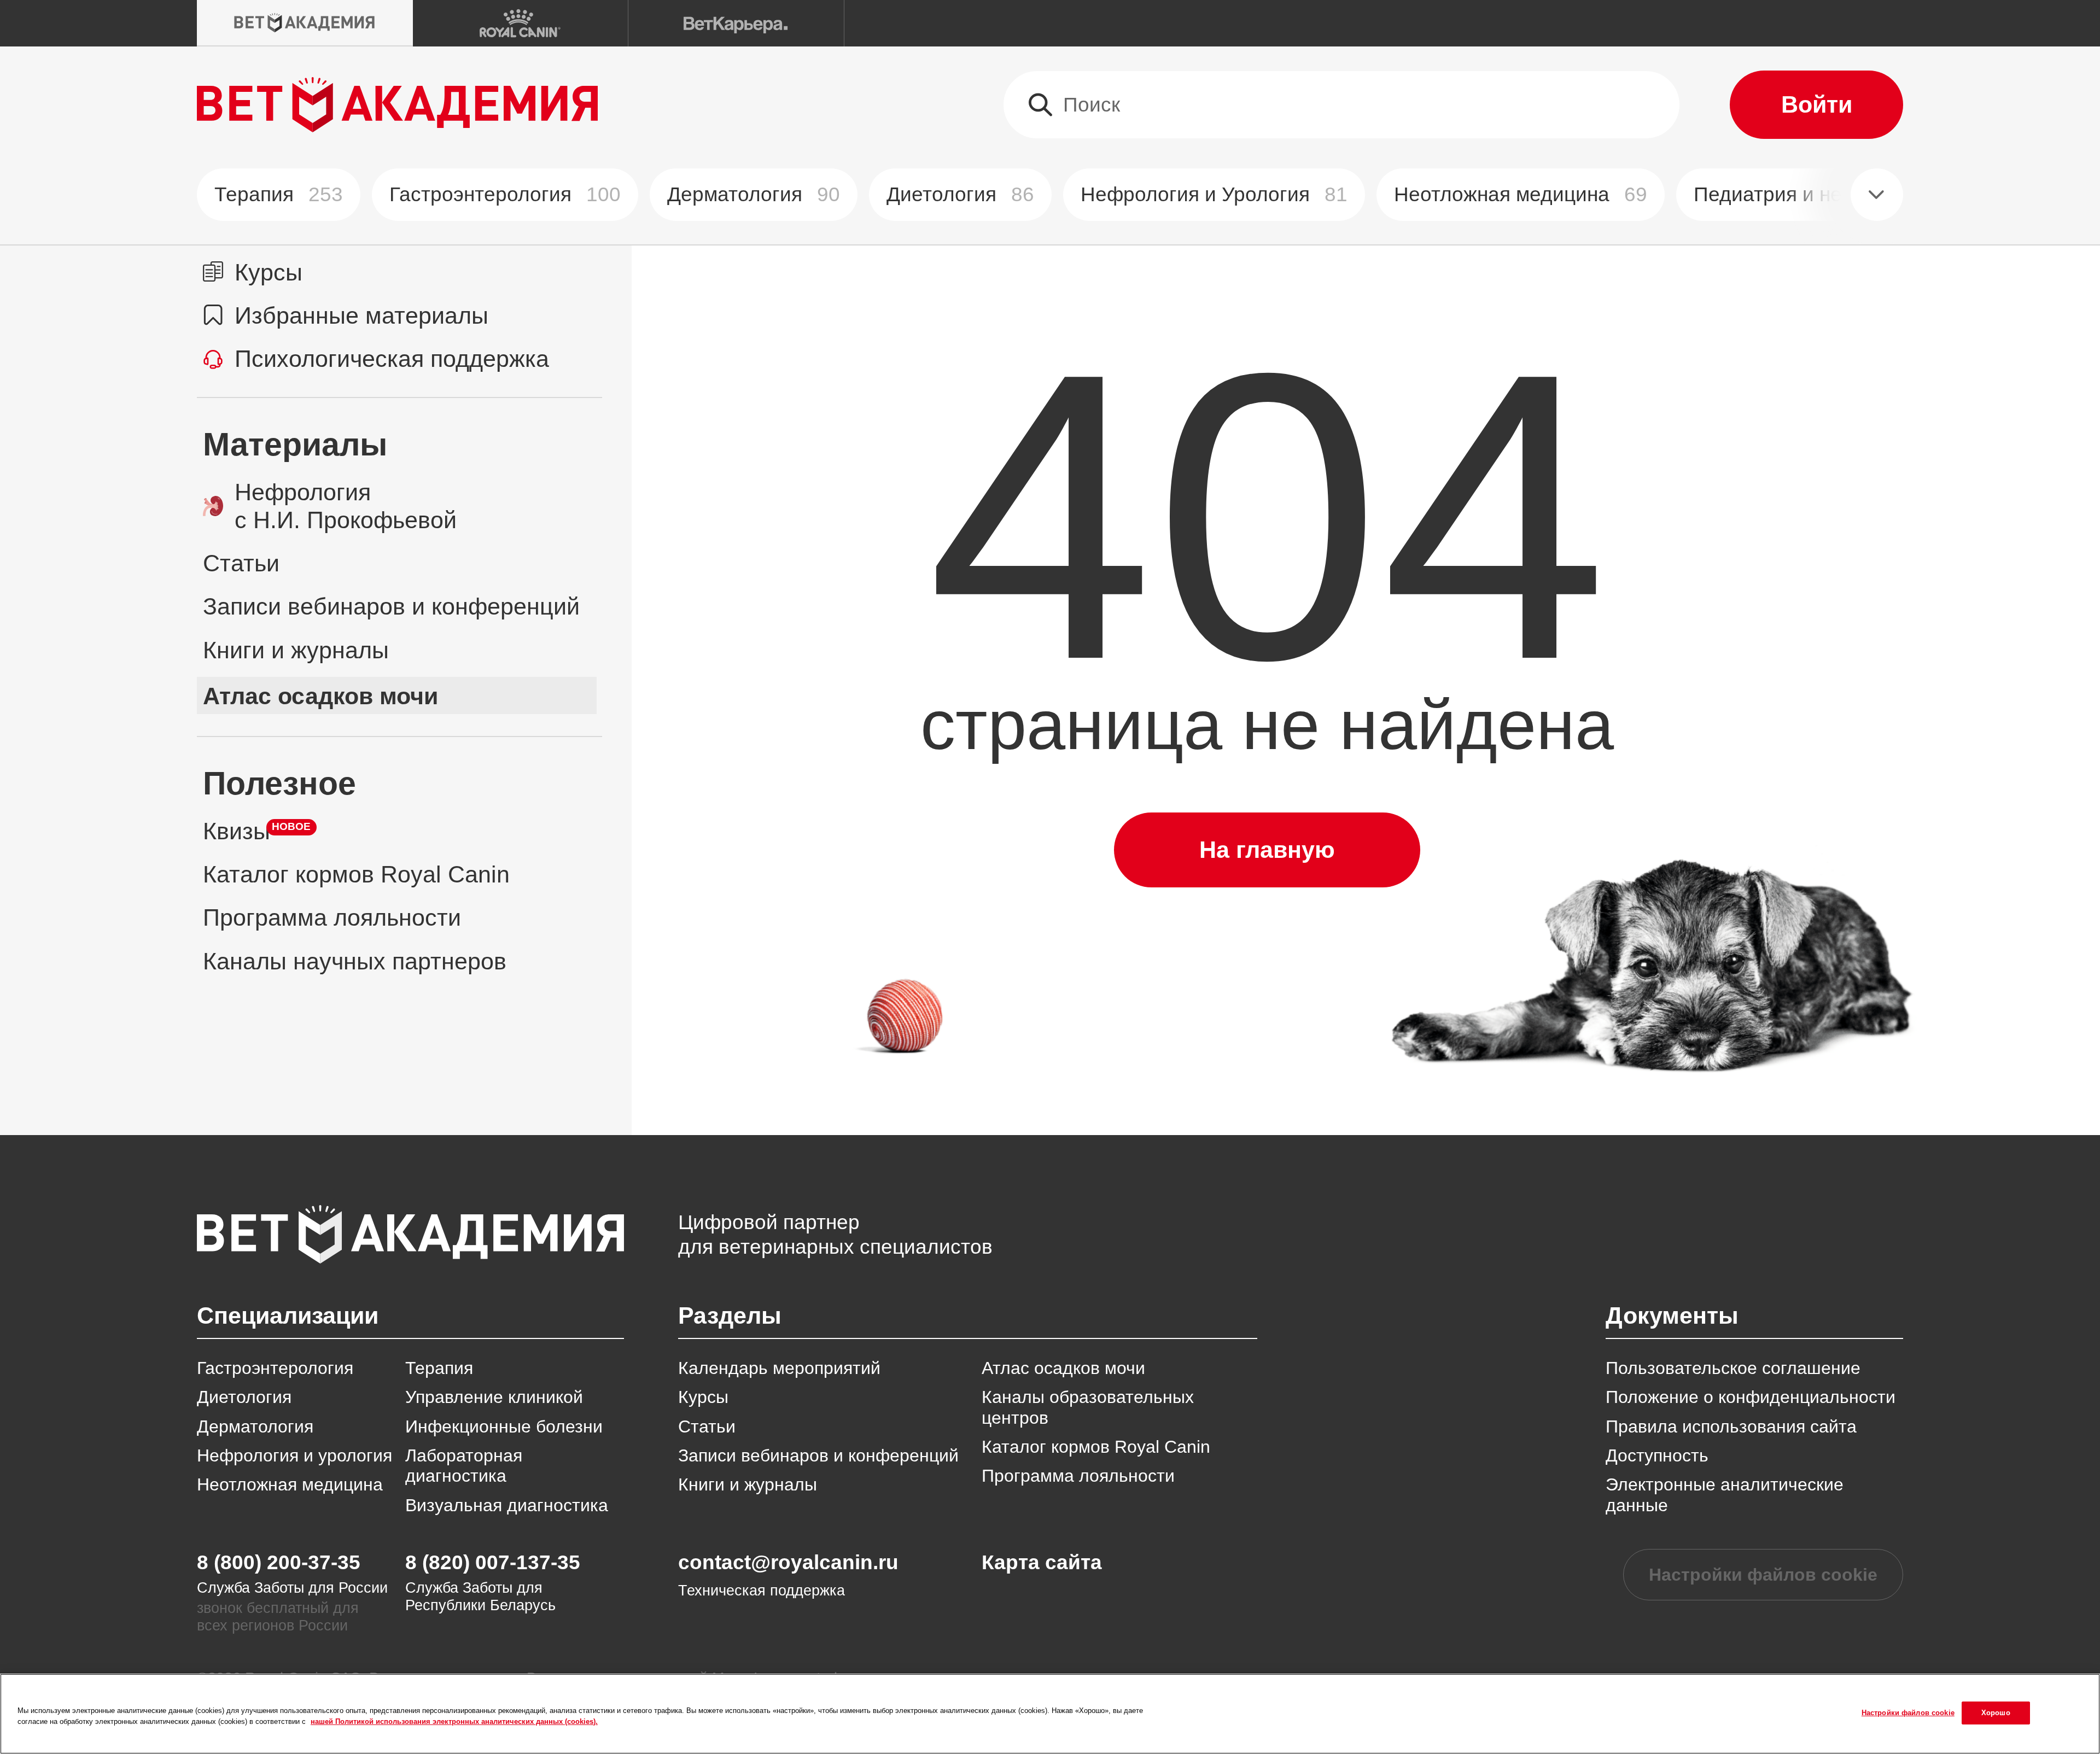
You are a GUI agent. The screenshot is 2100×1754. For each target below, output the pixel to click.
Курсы (703, 1397)
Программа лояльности (1078, 1476)
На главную (1267, 850)
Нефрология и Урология (1214, 194)
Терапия (279, 194)
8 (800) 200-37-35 (279, 1562)
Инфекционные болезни (504, 1426)
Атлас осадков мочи (1063, 1368)
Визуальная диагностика (507, 1505)
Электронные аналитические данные (1725, 1495)
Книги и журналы (748, 1484)
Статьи (707, 1426)
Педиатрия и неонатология (1840, 194)
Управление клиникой (494, 1397)
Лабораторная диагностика (464, 1466)
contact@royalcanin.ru (788, 1562)
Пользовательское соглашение (1733, 1368)
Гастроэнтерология (505, 194)
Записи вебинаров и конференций (818, 1455)
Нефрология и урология (294, 1455)
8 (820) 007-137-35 (493, 1562)
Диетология (960, 194)
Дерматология (754, 194)
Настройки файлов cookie (1763, 1575)
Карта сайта (1042, 1562)
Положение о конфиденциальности (1751, 1397)
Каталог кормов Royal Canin (1096, 1447)
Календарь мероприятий (779, 1368)
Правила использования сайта (1731, 1426)
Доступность (1657, 1455)
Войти (1817, 104)
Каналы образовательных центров (1088, 1407)
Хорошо (1996, 1713)
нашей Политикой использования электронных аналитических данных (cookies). (454, 1721)
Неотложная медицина (1521, 194)
